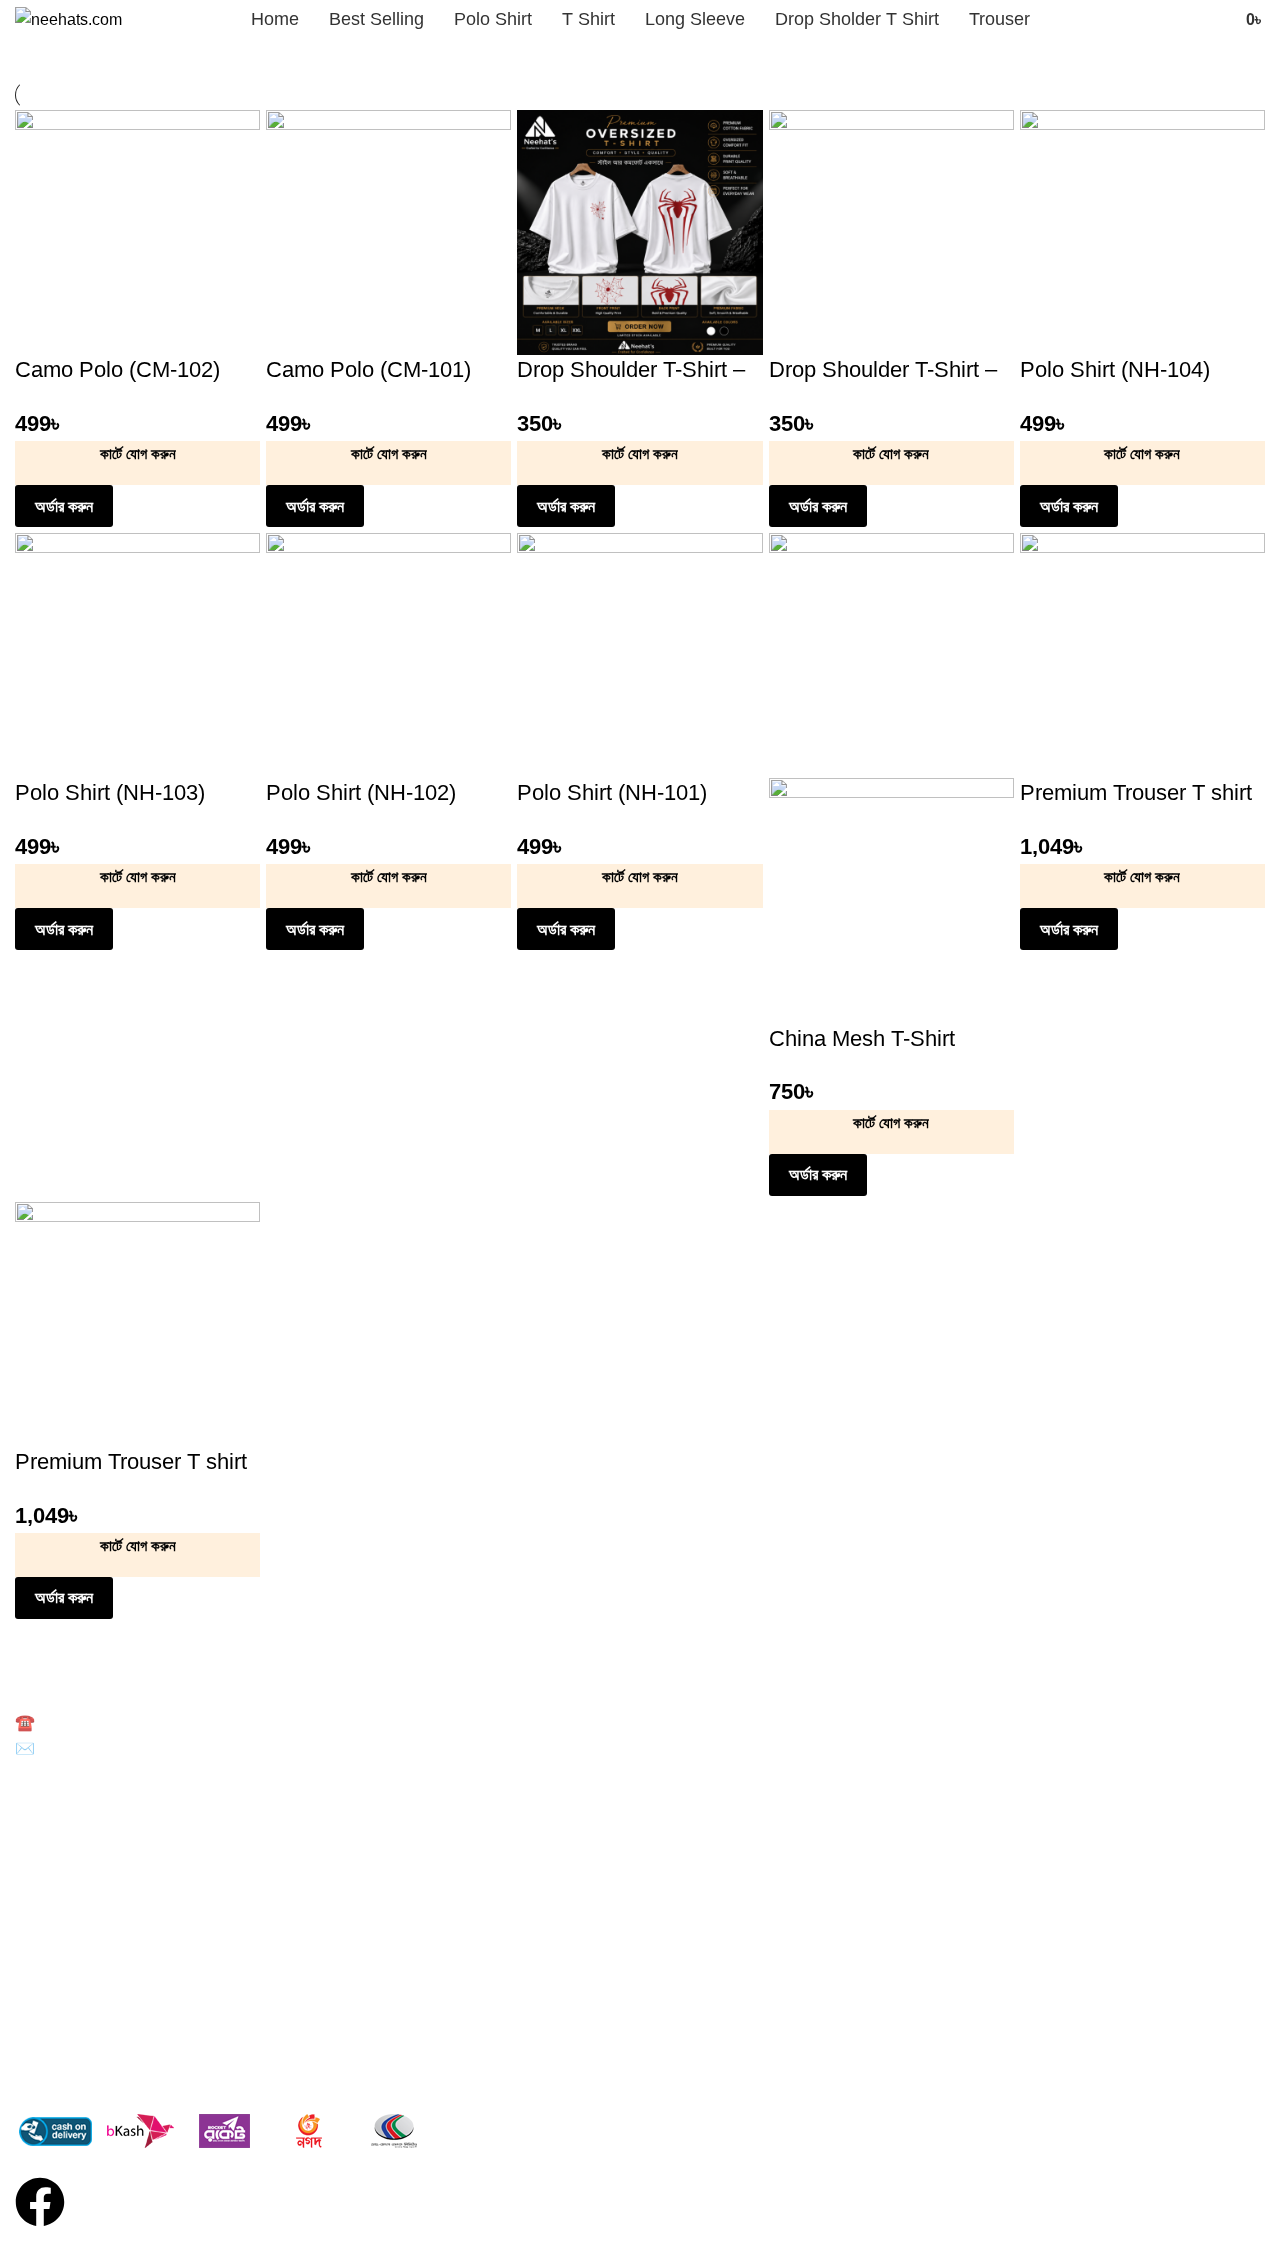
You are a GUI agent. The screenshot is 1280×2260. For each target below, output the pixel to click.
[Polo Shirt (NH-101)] (639, 654)
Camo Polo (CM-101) (368, 369)
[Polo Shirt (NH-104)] (1142, 231)
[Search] (1218, 20)
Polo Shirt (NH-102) (361, 792)
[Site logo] (68, 18)
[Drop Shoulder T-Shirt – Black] (891, 231)
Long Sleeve (54, 1872)
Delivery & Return (70, 1966)
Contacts (43, 2034)
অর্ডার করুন (64, 506)
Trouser (39, 1906)
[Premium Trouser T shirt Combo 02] (137, 1322)
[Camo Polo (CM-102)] (137, 231)
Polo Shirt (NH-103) (110, 792)
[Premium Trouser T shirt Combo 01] (1142, 654)
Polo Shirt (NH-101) (612, 792)
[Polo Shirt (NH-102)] (388, 654)
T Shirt (36, 1838)
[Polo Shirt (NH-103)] (137, 654)
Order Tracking (62, 2000)
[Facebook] (40, 2202)
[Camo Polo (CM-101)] (388, 231)
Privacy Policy (58, 2069)
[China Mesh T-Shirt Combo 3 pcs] (891, 654)
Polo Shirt (45, 1804)
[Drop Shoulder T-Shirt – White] (639, 231)
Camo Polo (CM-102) (117, 369)
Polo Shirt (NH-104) (1115, 369)
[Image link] (225, 2130)
